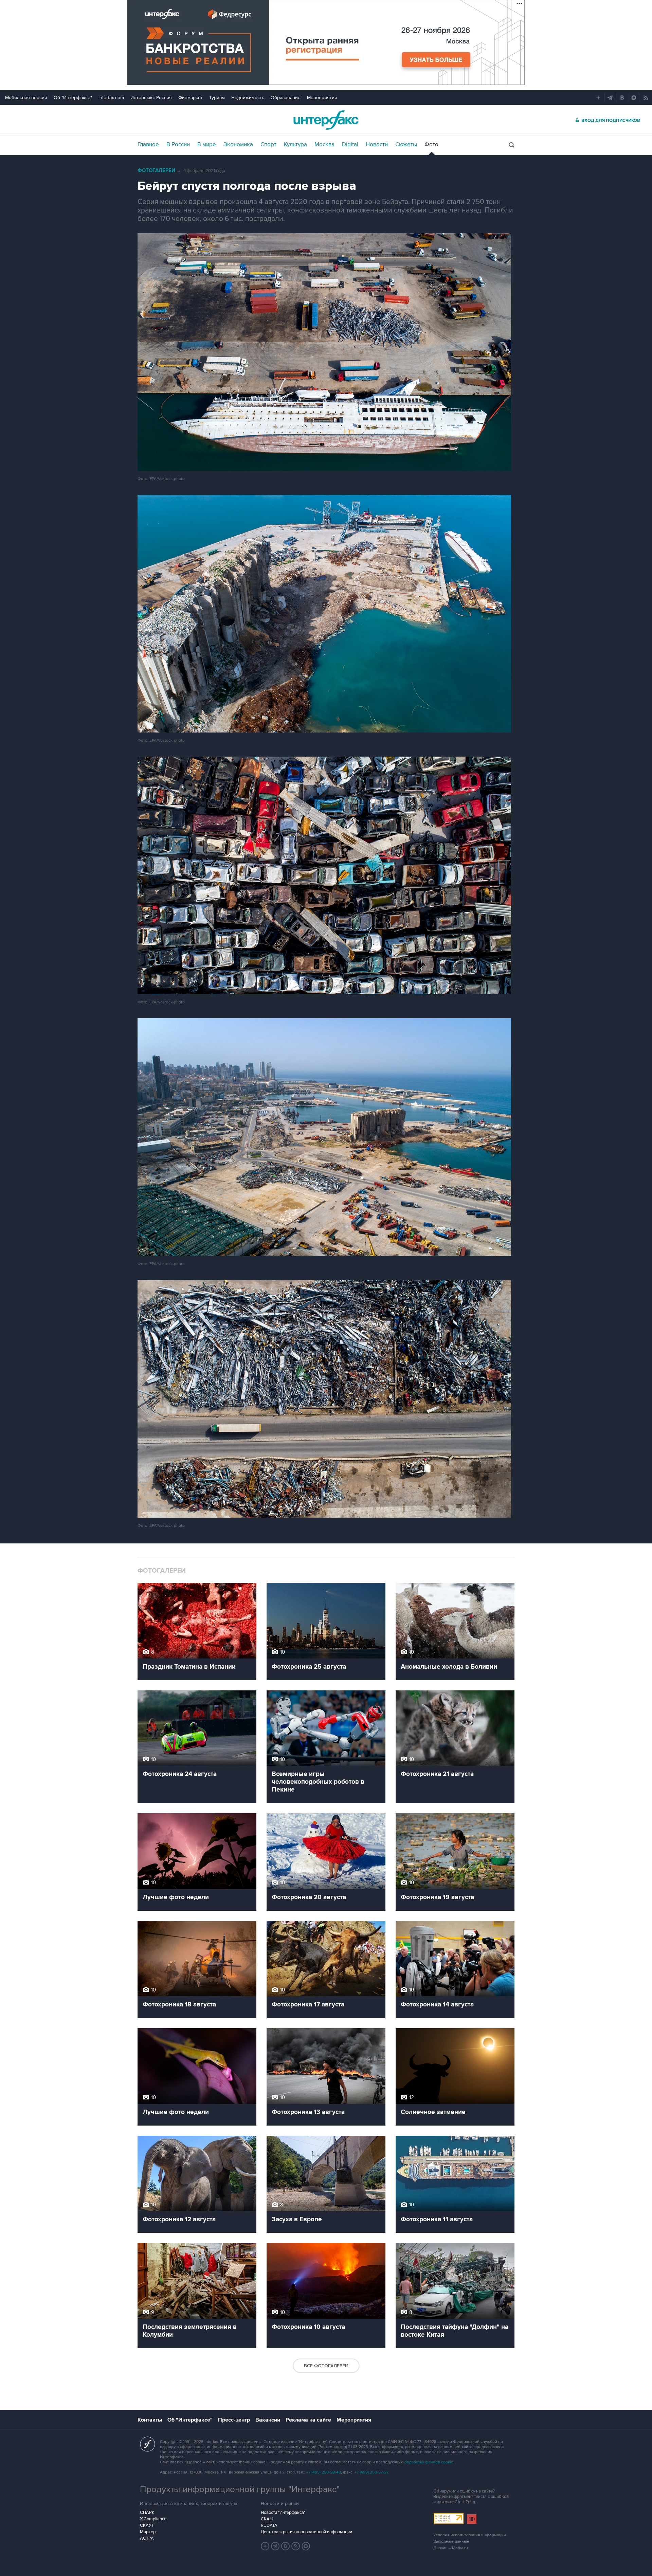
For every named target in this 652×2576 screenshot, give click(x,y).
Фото (431, 145)
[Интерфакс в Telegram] (275, 2546)
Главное (148, 145)
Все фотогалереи (326, 2366)
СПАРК (147, 2513)
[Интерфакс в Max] (306, 2546)
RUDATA (269, 2525)
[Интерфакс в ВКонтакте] (286, 2546)
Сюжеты (406, 145)
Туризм (217, 98)
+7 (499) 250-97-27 (372, 2472)
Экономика (238, 145)
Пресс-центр (234, 2420)
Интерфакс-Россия (151, 98)
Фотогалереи (156, 171)
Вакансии (268, 2420)
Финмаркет (191, 98)
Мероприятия (322, 98)
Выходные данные (451, 2542)
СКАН (267, 2519)
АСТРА (147, 2538)
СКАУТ (147, 2525)
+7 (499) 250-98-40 (324, 2472)
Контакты (150, 2420)
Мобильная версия (26, 98)
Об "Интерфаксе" (73, 98)
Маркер (148, 2532)
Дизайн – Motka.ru (451, 2548)
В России (178, 145)
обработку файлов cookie (429, 2462)
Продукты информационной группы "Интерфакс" (240, 2489)
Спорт (268, 145)
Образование (286, 98)
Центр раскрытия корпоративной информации (306, 2532)
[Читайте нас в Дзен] (265, 2546)
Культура (295, 145)
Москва (324, 145)
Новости (377, 145)
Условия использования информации (470, 2535)
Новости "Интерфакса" (283, 2513)
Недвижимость (248, 98)
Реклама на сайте (308, 2420)
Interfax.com (111, 98)
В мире (207, 145)
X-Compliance (153, 2519)
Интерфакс (326, 120)
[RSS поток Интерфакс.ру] (296, 2546)
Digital (350, 145)
